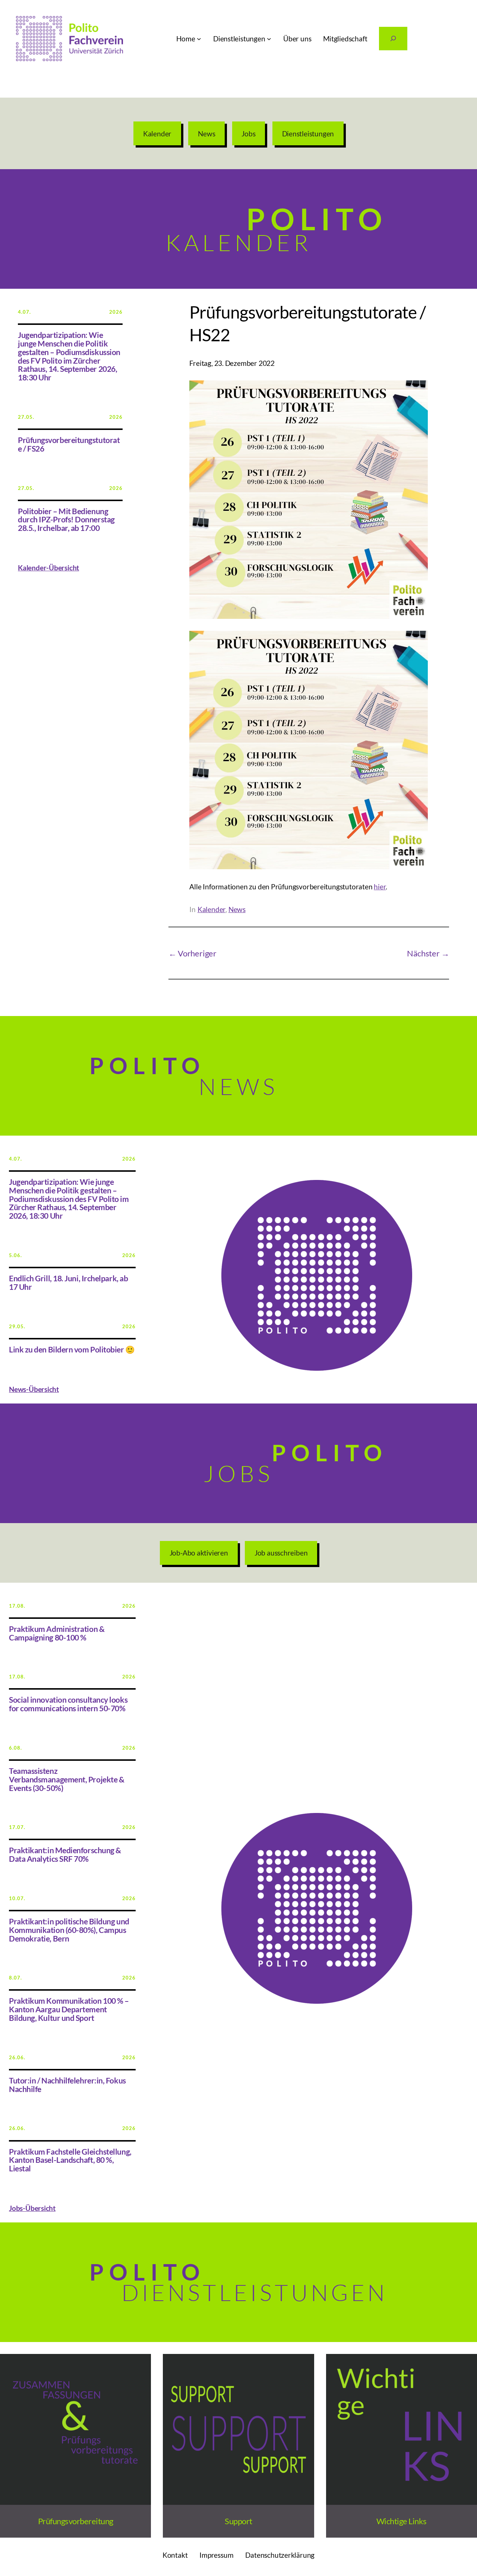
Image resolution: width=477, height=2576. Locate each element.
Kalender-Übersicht (48, 568)
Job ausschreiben (281, 1553)
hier (380, 887)
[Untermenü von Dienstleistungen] (269, 39)
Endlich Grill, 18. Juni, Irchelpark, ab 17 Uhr (68, 1283)
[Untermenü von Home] (199, 39)
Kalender (157, 134)
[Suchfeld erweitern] (393, 39)
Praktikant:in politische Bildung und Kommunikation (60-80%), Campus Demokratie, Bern (69, 1930)
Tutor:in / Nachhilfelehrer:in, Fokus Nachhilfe (67, 2085)
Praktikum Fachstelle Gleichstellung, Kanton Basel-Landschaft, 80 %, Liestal (70, 2160)
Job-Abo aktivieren (199, 1553)
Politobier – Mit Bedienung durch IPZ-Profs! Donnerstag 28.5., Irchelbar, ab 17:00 (66, 520)
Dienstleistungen (308, 134)
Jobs (248, 134)
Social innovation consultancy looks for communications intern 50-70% (68, 1704)
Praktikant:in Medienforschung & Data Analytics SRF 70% (65, 1855)
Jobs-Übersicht (32, 2208)
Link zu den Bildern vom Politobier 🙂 (72, 1350)
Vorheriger (197, 953)
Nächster (423, 953)
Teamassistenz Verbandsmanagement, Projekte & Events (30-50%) (67, 1779)
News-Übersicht (34, 1389)
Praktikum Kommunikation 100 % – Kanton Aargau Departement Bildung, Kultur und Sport (69, 2009)
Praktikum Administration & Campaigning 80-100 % (57, 1633)
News (206, 134)
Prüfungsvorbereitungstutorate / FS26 (69, 444)
